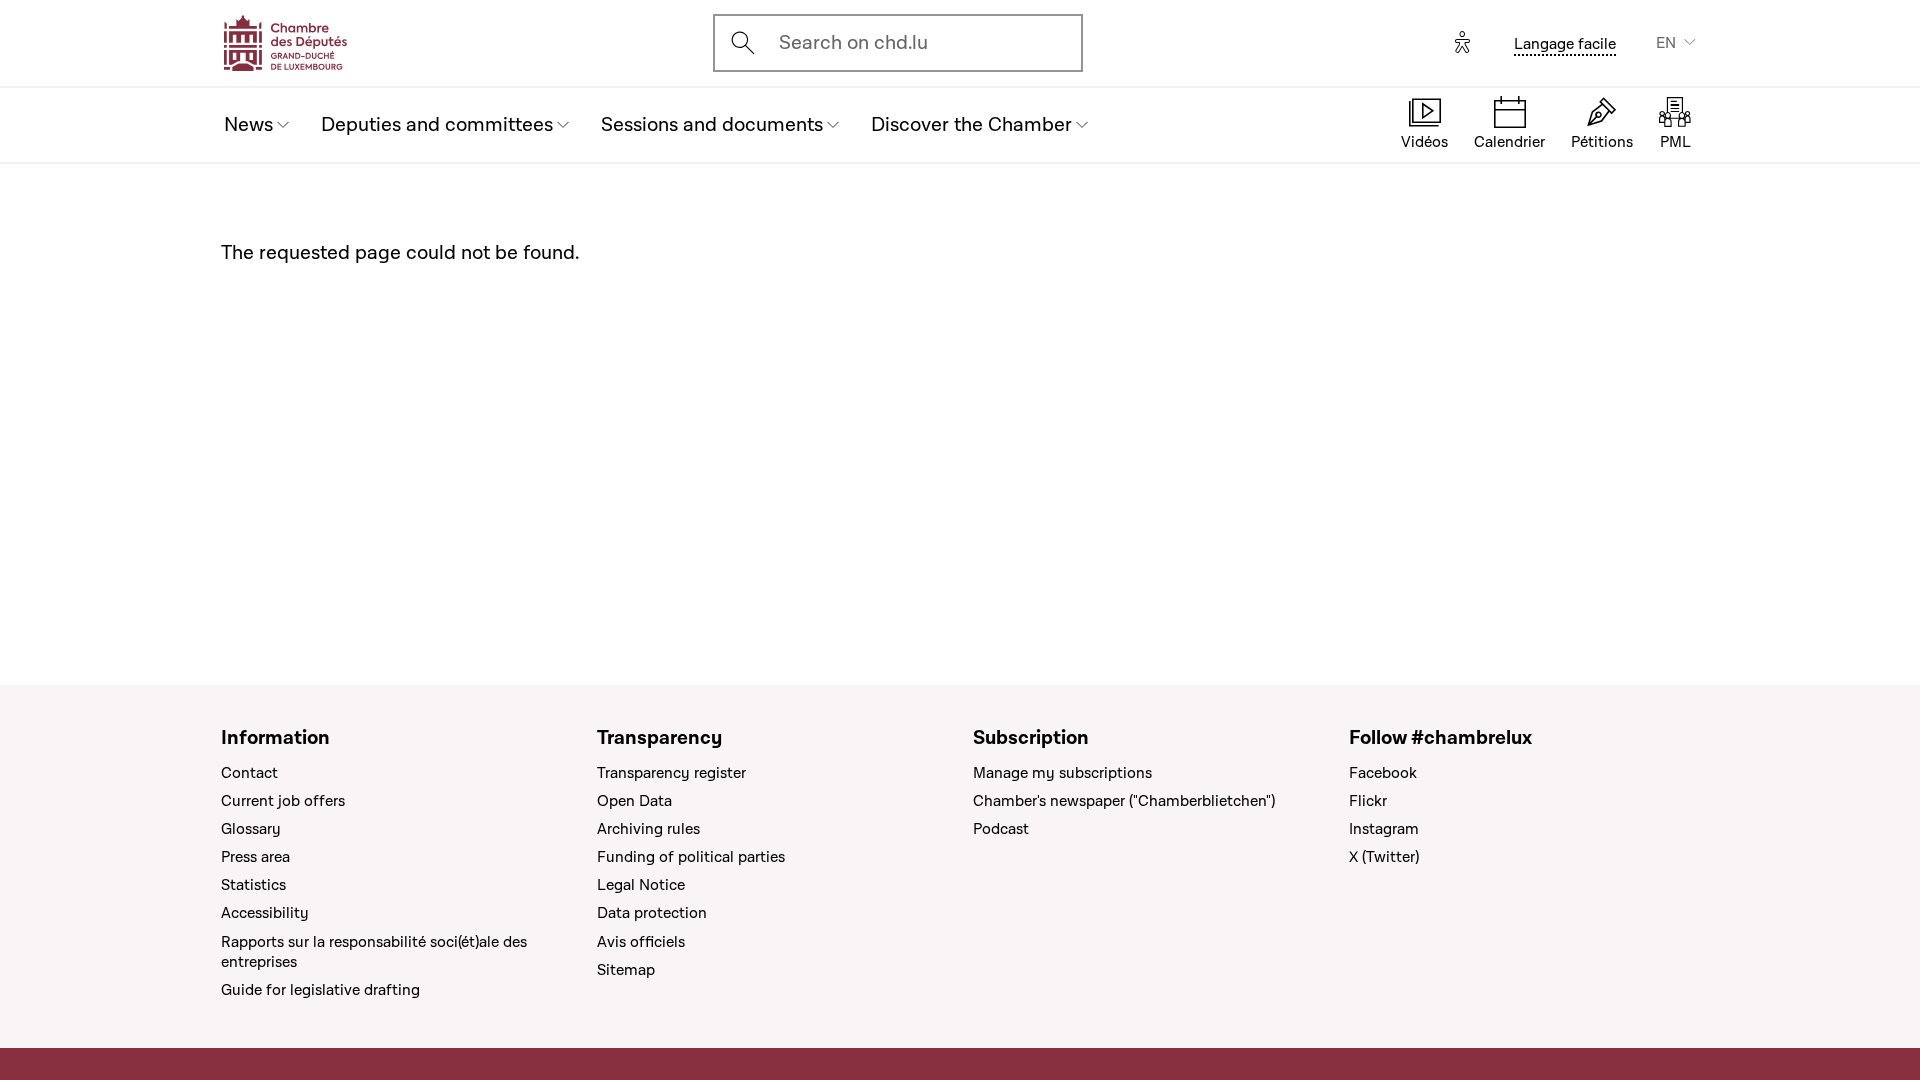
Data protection (652, 913)
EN (1666, 43)
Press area (255, 857)
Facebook (1383, 773)
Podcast (1001, 829)
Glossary (251, 829)
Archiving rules (648, 829)
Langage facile (1565, 44)
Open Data (634, 801)
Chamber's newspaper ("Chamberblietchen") (1124, 801)
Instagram (1384, 829)
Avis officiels (641, 942)
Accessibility (265, 913)
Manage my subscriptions (1062, 773)
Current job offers (283, 801)
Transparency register (671, 773)
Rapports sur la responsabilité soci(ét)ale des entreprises (374, 952)
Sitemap (626, 970)
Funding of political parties (691, 857)
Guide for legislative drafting (320, 990)
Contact (249, 773)
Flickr (1368, 801)
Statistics (253, 885)
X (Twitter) (1384, 857)
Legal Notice (641, 885)
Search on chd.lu (853, 43)
